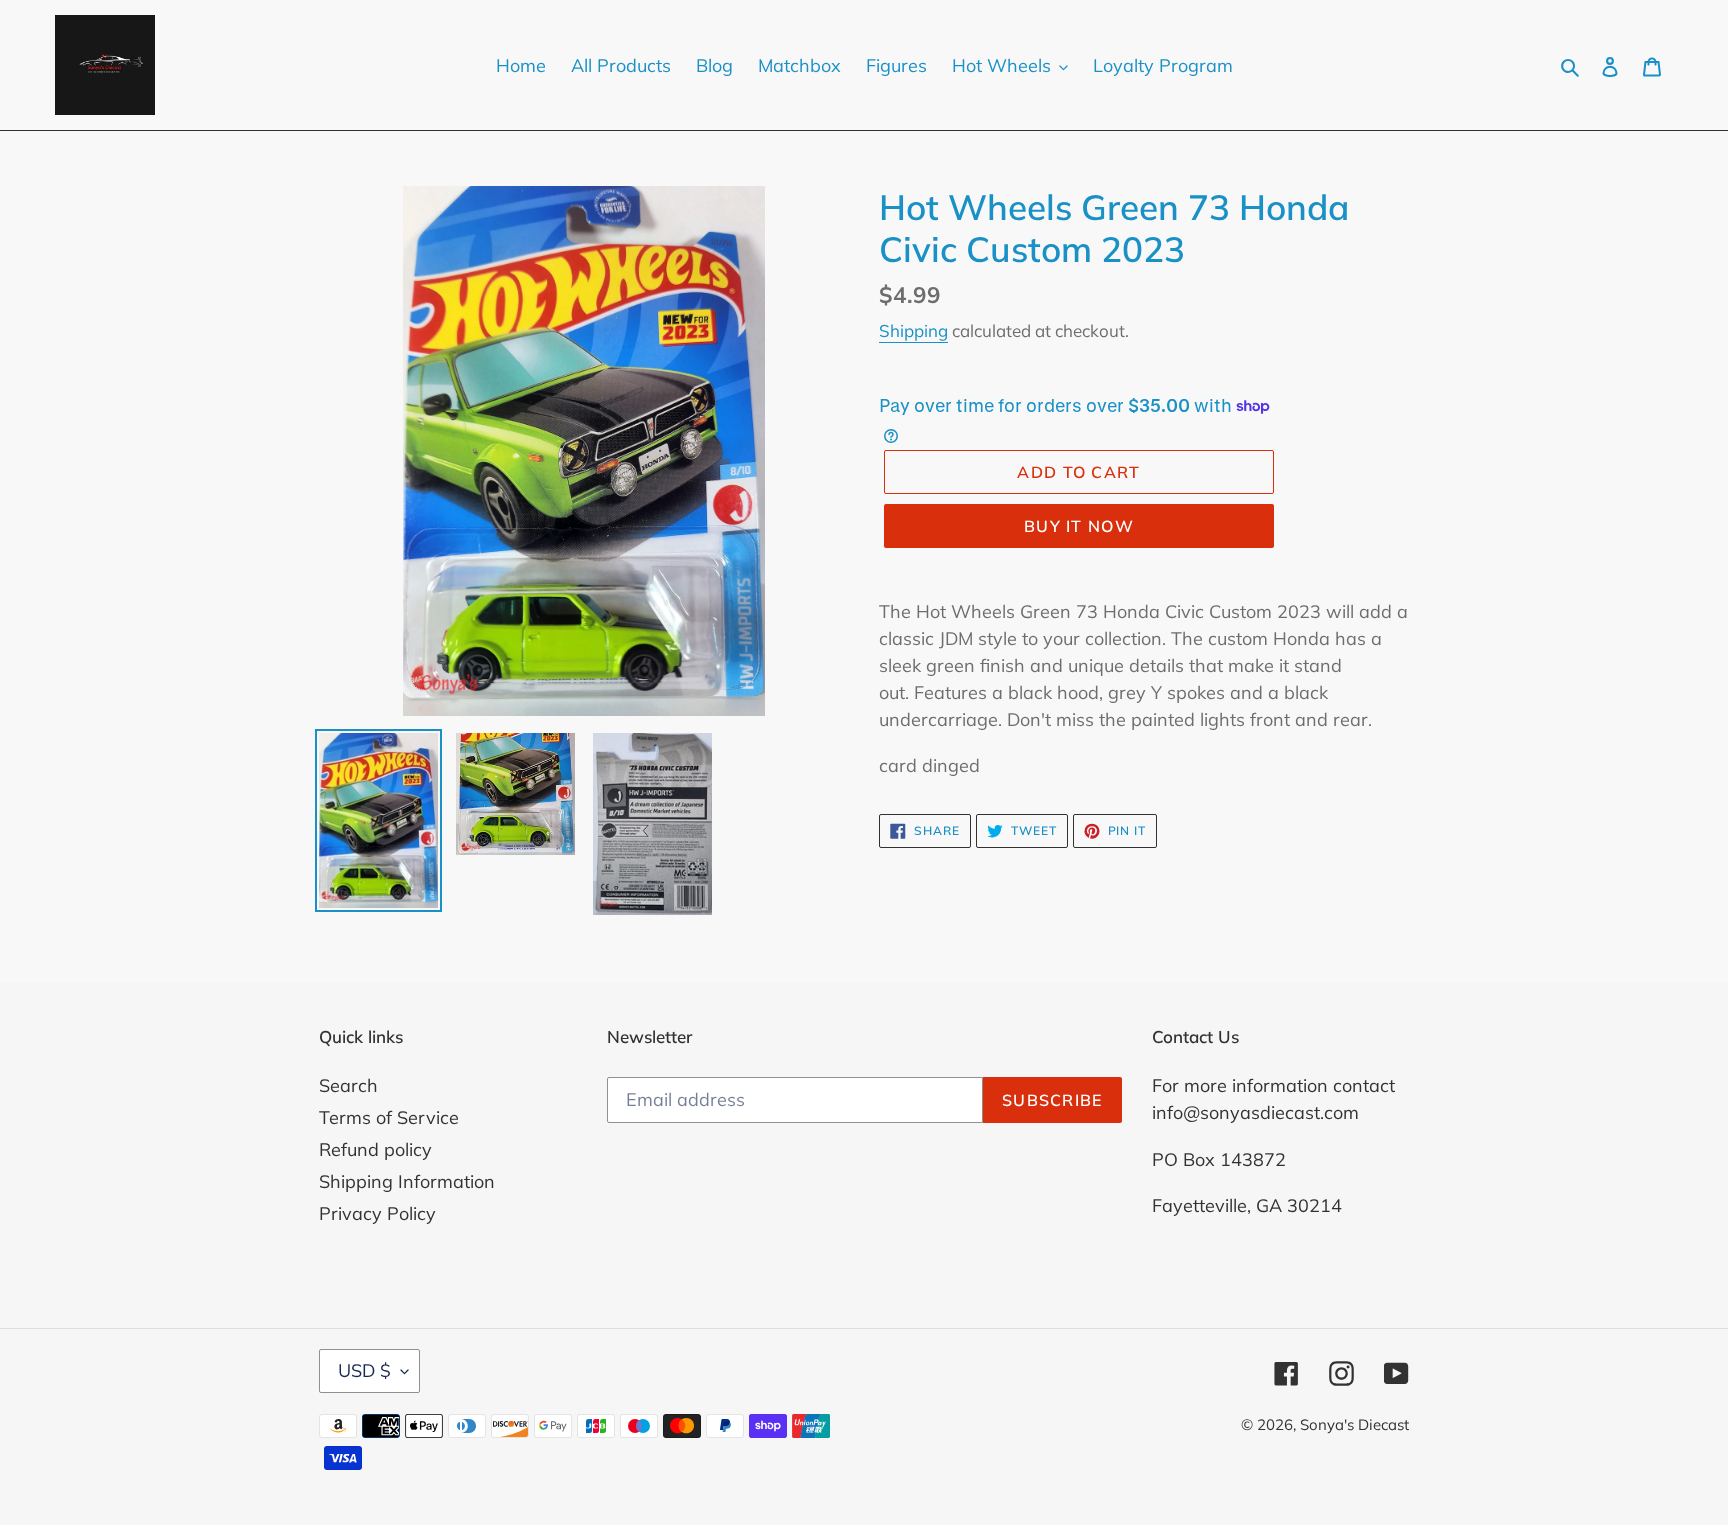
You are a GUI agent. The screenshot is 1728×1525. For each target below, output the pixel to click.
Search (348, 1085)
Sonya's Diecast (1354, 1424)
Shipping (913, 330)
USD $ (364, 1370)
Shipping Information (407, 1181)
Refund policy (375, 1149)
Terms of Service (389, 1117)
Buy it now (1079, 526)
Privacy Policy (377, 1213)
